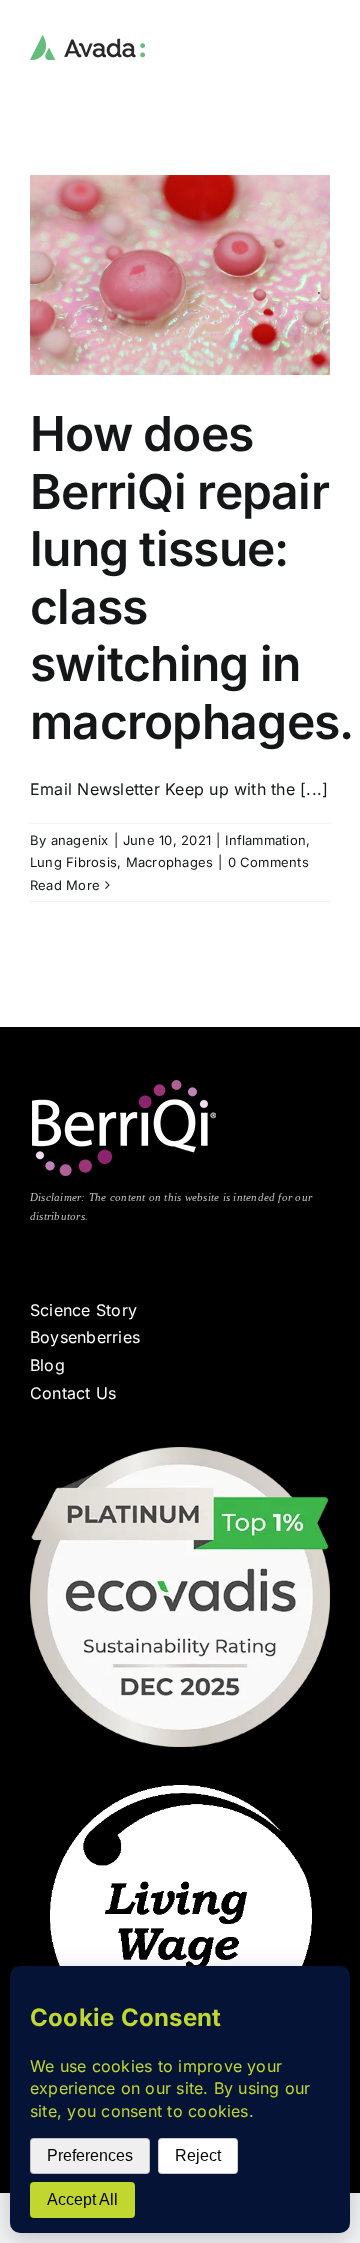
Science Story (83, 1310)
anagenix (80, 840)
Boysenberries (85, 1337)
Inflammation (265, 840)
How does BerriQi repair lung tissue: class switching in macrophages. (191, 577)
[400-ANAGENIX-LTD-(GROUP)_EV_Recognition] (180, 1455)
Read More (65, 885)
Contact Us (73, 1393)
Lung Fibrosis (73, 862)
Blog (47, 1365)
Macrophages (170, 862)
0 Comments (268, 862)
